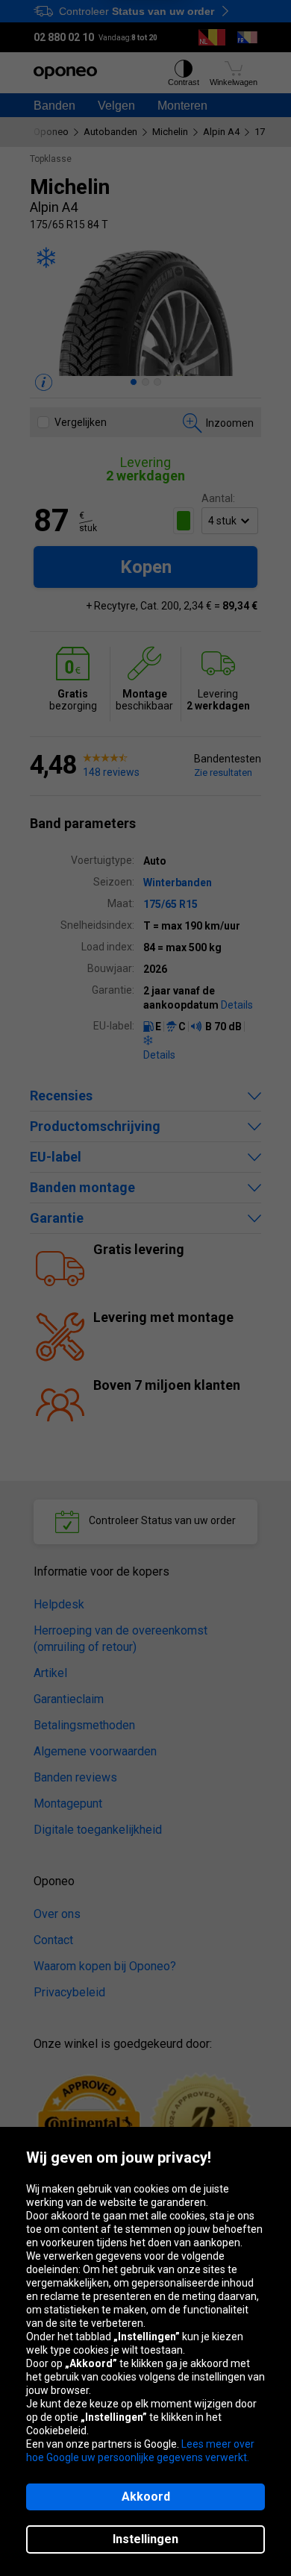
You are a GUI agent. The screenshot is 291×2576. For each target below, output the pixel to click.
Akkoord (146, 2497)
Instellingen (145, 2539)
